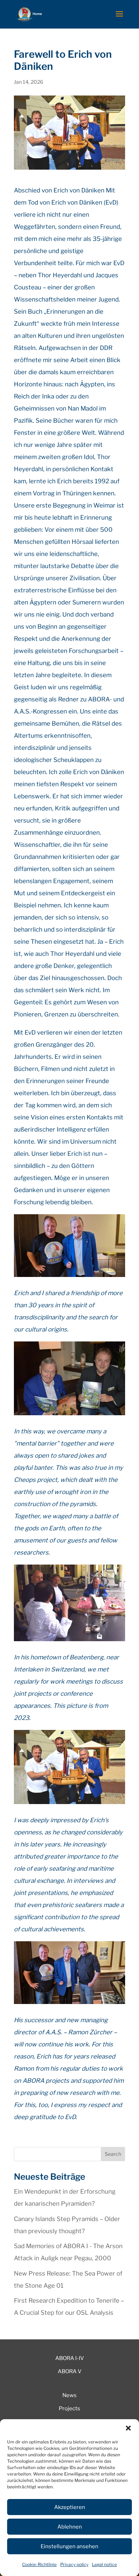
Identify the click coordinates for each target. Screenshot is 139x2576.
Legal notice (104, 2564)
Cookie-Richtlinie (39, 2564)
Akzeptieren (70, 2507)
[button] (128, 2428)
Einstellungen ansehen (69, 2546)
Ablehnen (70, 2527)
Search (113, 2154)
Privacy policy (74, 2564)
